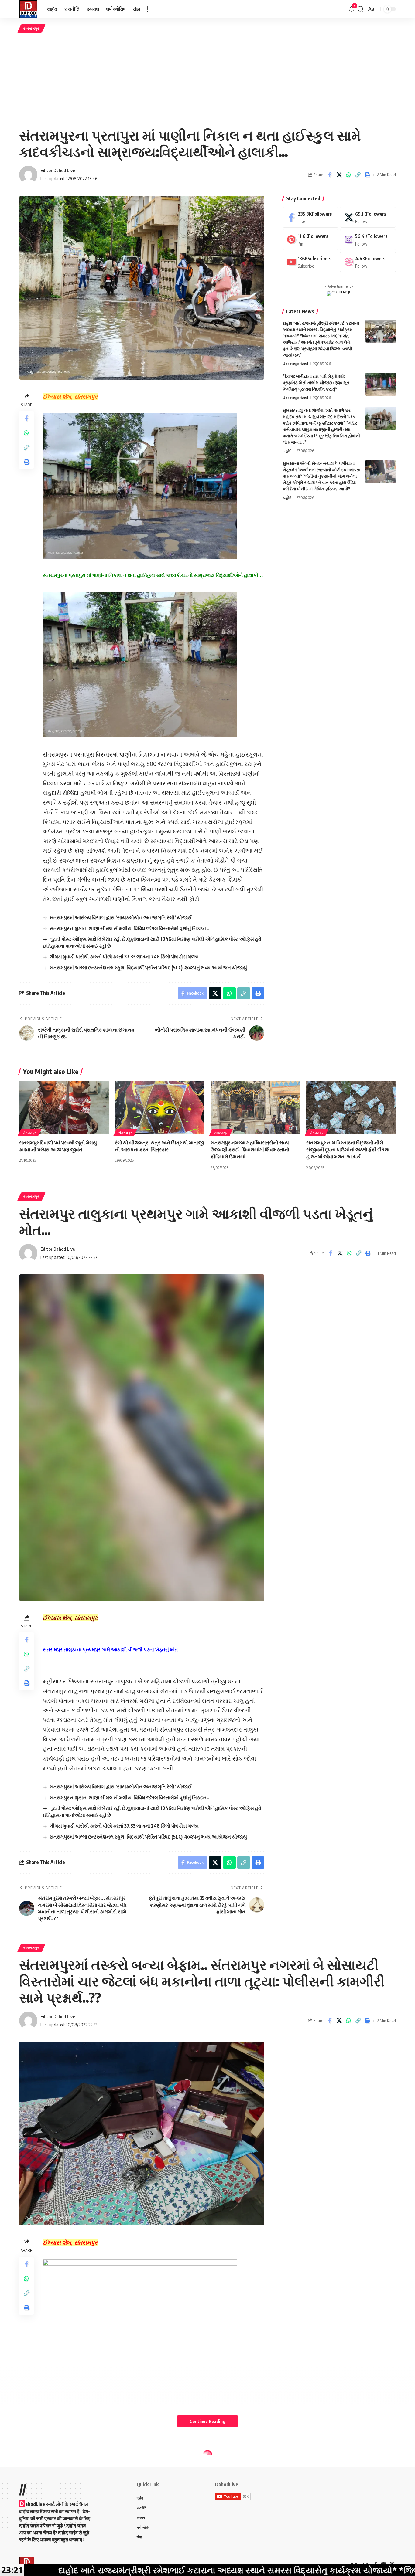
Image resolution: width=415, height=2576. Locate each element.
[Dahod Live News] (28, 9)
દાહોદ (287, 451)
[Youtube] (310, 262)
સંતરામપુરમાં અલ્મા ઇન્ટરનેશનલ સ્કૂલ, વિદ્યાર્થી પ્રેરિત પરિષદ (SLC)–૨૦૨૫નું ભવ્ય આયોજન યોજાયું (148, 968)
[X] (368, 217)
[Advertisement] (207, 80)
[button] (148, 9)
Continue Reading (207, 2421)
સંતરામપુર (31, 28)
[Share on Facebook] (330, 175)
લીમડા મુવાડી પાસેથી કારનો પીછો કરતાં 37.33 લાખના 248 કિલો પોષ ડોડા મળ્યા (124, 957)
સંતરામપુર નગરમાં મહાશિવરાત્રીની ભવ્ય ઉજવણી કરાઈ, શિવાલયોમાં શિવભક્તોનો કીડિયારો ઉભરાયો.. (250, 1150)
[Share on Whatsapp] (348, 175)
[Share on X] (339, 175)
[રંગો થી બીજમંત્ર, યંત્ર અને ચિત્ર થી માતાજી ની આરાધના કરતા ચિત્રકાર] (160, 1108)
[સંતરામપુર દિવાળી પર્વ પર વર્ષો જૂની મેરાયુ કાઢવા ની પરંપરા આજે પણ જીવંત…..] (64, 1108)
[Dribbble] (368, 262)
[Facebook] (310, 217)
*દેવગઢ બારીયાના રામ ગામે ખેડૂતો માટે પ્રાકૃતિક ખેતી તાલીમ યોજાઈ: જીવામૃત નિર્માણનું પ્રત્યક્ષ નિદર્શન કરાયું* (316, 383)
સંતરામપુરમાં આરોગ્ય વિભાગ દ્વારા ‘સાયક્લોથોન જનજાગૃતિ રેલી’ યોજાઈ (121, 917)
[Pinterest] (310, 240)
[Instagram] (368, 240)
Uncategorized (295, 364)
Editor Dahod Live (58, 170)
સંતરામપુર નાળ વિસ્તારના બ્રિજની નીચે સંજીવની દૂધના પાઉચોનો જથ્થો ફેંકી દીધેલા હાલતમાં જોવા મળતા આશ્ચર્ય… (348, 1150)
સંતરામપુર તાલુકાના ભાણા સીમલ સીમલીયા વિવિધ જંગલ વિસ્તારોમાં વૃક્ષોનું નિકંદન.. (130, 928)
